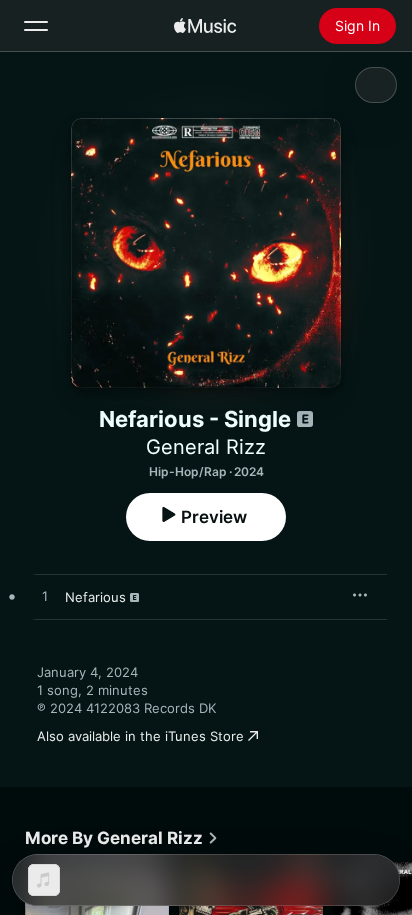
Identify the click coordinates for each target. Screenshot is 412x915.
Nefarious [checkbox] (95, 597)
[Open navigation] (36, 26)
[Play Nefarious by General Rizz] (45, 597)
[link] (122, 838)
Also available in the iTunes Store (140, 736)
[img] (205, 26)
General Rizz (206, 447)
